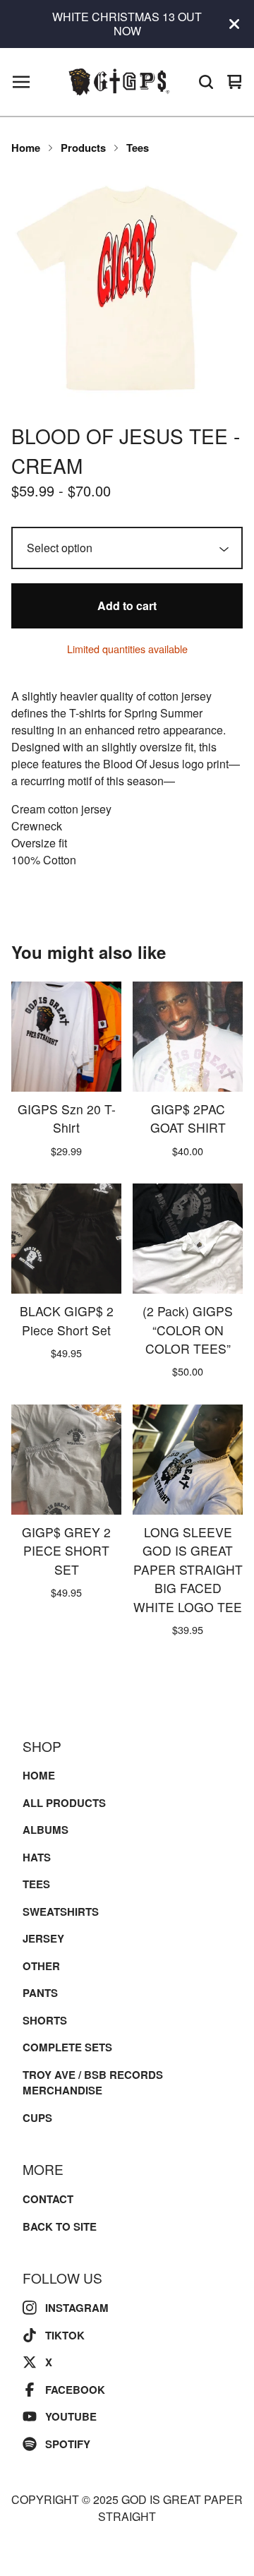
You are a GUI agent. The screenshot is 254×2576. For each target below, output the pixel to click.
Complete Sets (67, 2047)
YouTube (71, 2416)
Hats (37, 1857)
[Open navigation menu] (21, 82)
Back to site (60, 2226)
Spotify (68, 2444)
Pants (40, 1993)
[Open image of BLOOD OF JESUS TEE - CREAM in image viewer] (127, 288)
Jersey (43, 1938)
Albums (46, 1830)
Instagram (77, 2308)
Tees (138, 148)
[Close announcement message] (234, 24)
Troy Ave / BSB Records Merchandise (93, 2083)
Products (83, 148)
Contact (48, 2199)
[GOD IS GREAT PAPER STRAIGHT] (119, 82)
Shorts (45, 2020)
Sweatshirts (61, 1912)
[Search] (206, 82)
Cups (37, 2118)
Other (41, 1966)
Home (26, 148)
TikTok (65, 2335)
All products (64, 1803)
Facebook (75, 2390)
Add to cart (127, 606)
